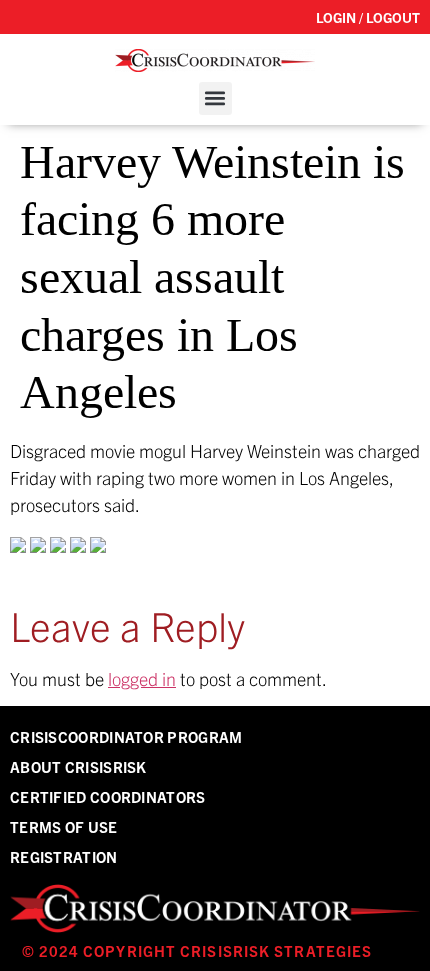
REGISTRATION (64, 856)
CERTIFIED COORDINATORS (108, 796)
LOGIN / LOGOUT (368, 17)
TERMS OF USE (64, 826)
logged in (142, 678)
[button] (215, 98)
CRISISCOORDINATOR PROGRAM (126, 736)
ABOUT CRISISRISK (78, 766)
